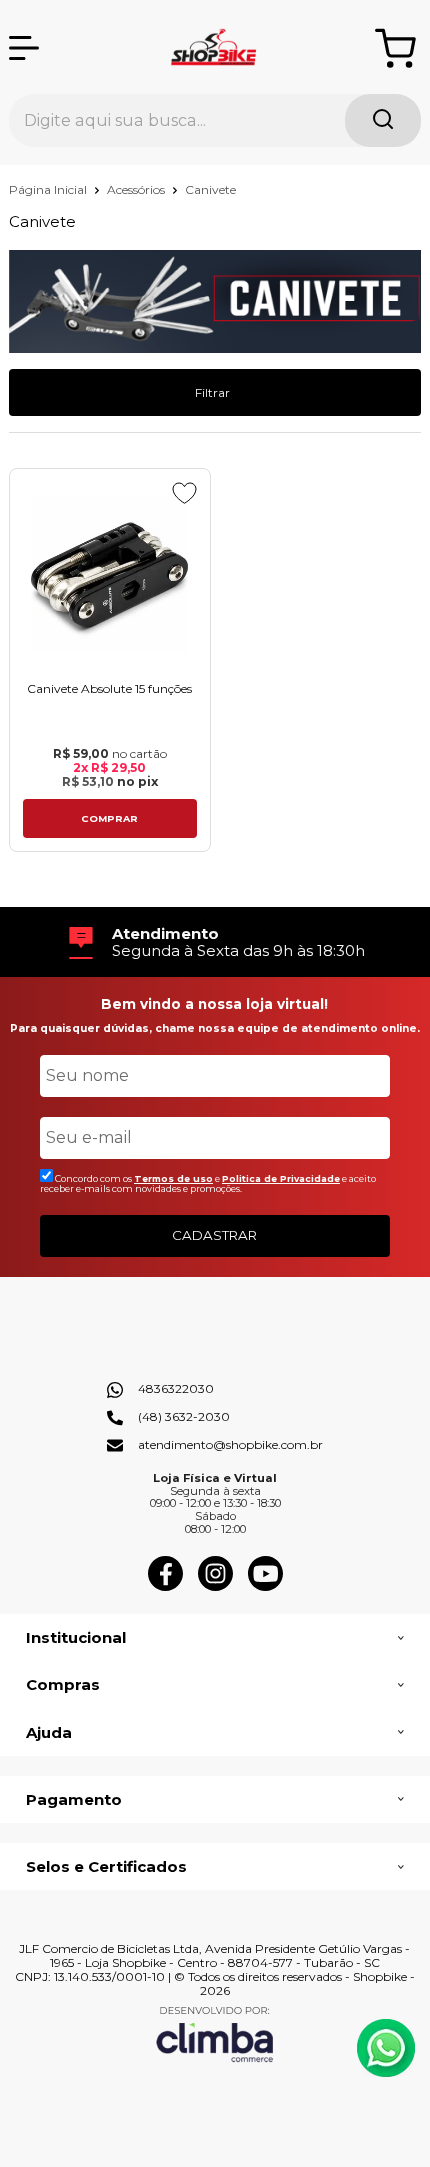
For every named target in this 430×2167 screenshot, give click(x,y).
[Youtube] (265, 1586)
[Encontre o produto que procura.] (383, 120)
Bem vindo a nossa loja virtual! (214, 1004)
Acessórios (137, 189)
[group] (215, 942)
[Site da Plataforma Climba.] (215, 2033)
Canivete (210, 189)
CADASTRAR (214, 1235)
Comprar (109, 818)
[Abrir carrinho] (395, 48)
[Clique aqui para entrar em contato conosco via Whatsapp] (386, 2048)
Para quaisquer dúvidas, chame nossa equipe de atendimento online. (215, 1028)
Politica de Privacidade (281, 1178)
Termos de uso (173, 1178)
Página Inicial (49, 189)
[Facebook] (165, 1586)
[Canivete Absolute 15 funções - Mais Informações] (110, 574)
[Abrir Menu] (24, 48)
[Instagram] (215, 1586)
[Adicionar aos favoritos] (184, 493)
